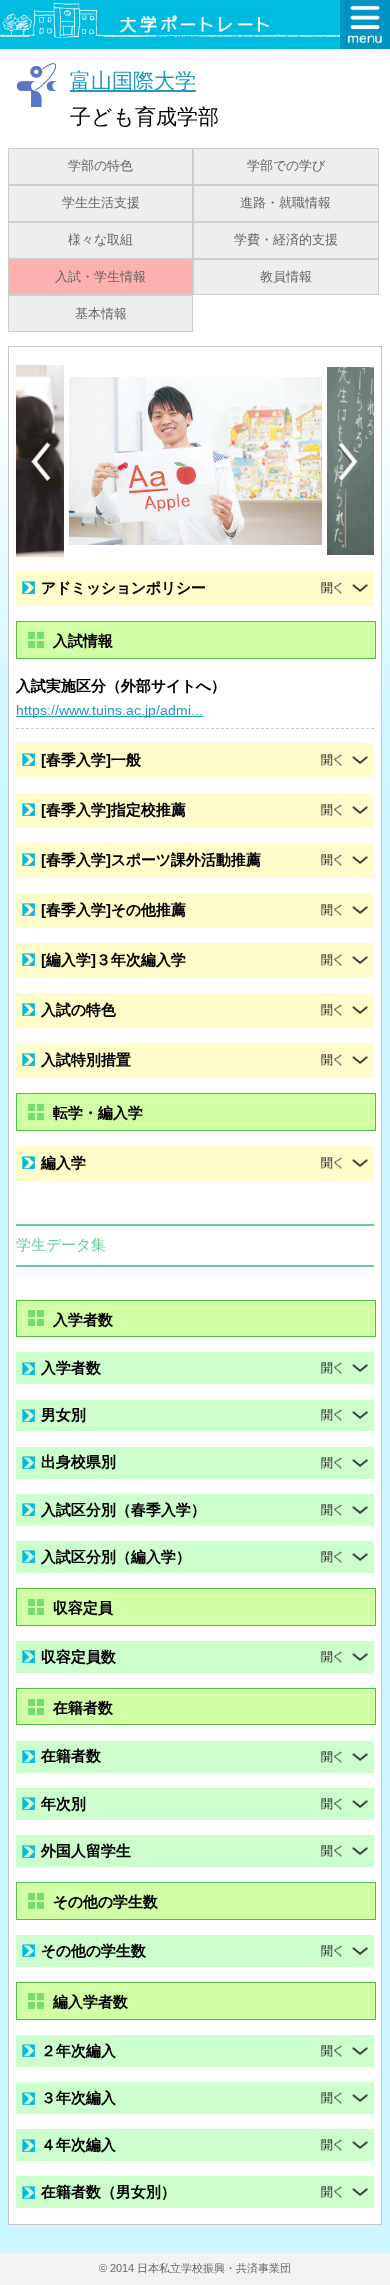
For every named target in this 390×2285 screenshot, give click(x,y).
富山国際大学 (133, 80)
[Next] (349, 462)
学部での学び (286, 166)
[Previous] (41, 461)
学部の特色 (100, 166)
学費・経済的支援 (286, 240)
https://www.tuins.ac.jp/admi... (109, 710)
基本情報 (101, 314)
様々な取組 (100, 240)
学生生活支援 (101, 203)
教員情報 (286, 277)
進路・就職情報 (285, 203)
